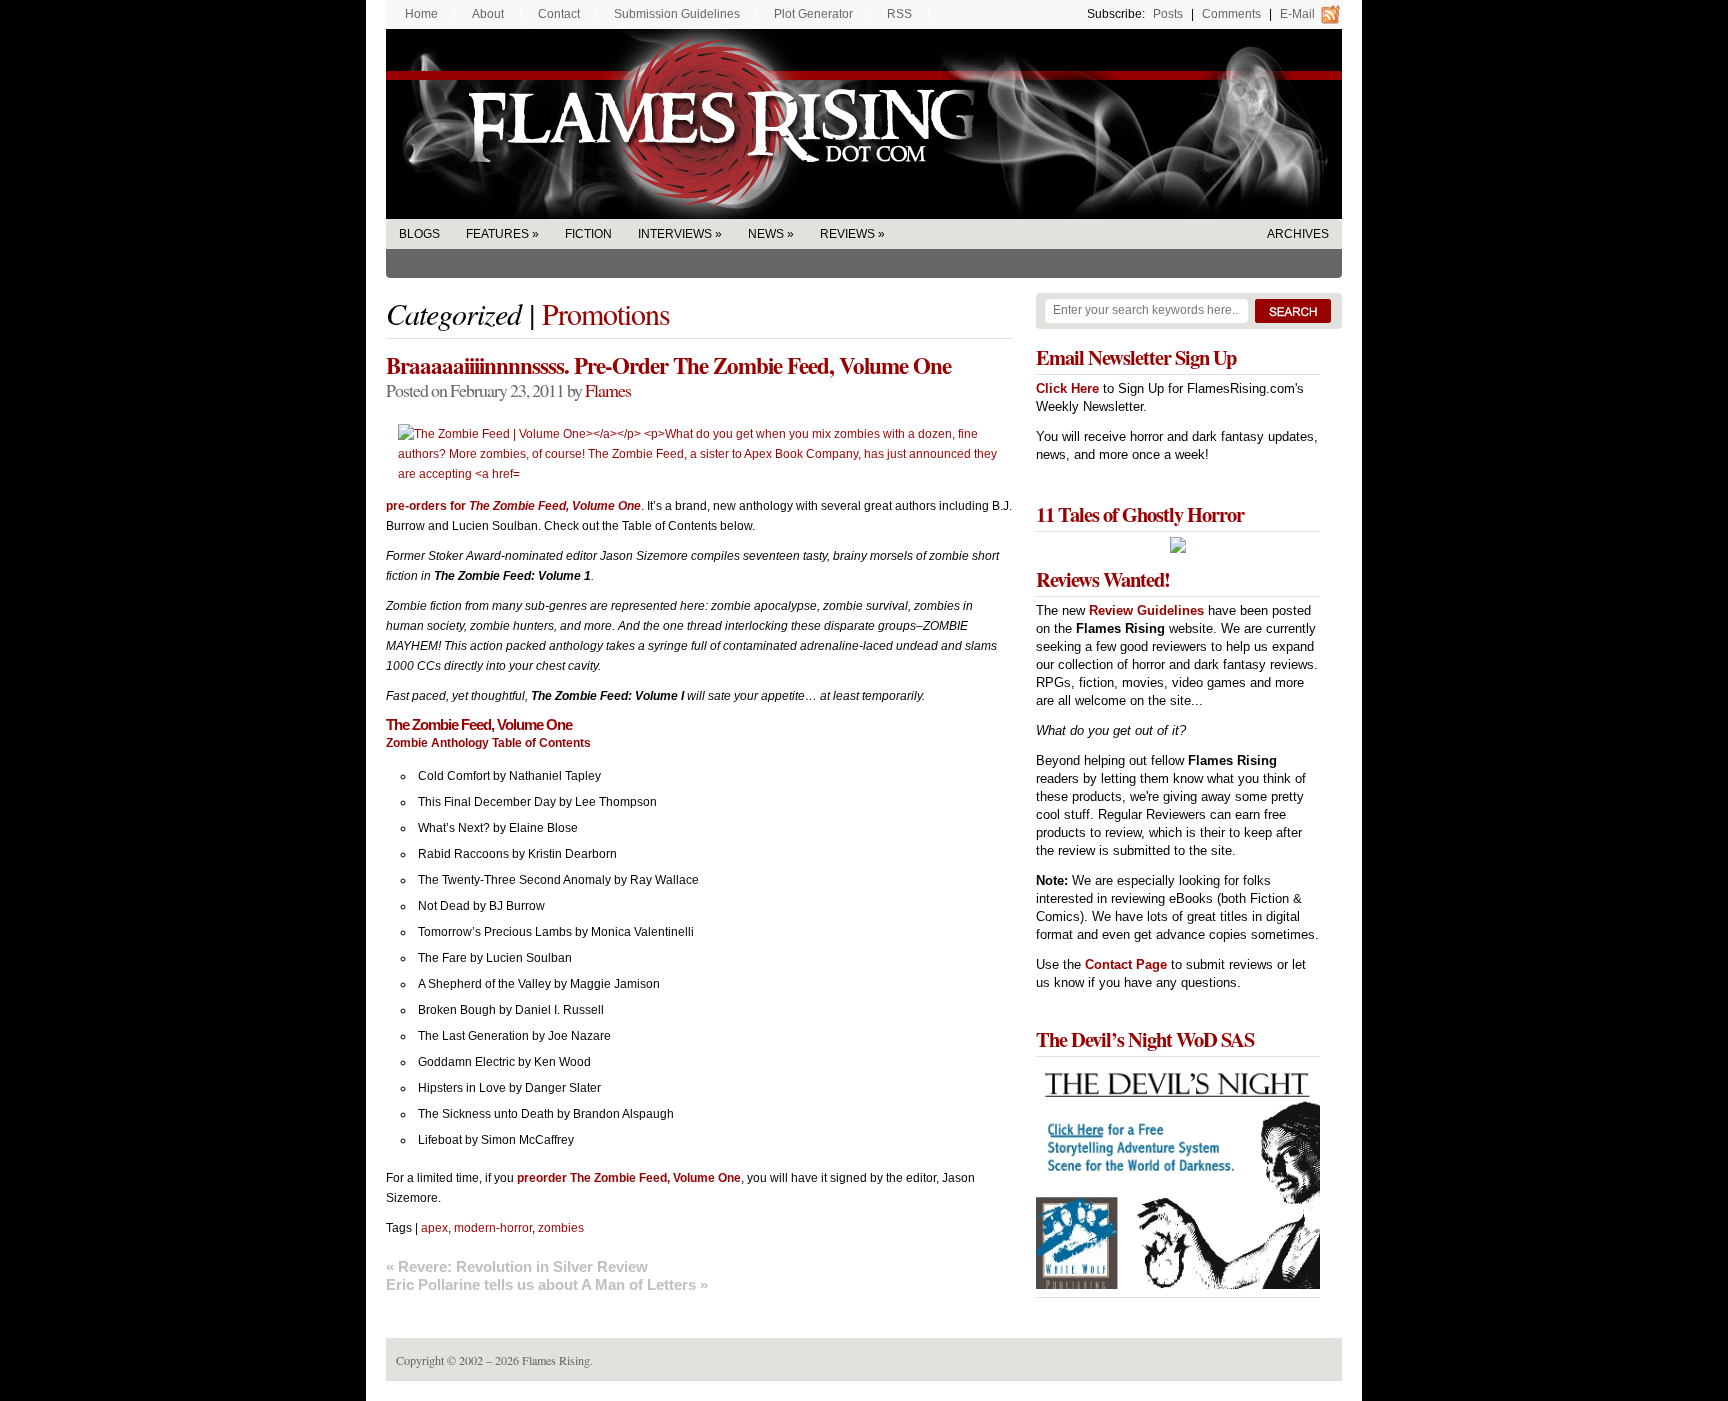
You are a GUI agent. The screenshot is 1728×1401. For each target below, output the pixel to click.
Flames (608, 390)
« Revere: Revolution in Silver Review (517, 1266)
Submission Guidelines (677, 14)
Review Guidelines (1146, 610)
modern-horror (493, 1228)
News (766, 234)
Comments (1231, 14)
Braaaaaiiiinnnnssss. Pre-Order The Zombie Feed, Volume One (668, 365)
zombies (561, 1228)
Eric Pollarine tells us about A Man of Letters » (547, 1284)
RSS (899, 14)
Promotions (606, 313)
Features (497, 234)
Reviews (847, 234)
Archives (1298, 234)
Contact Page (1126, 964)
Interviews (675, 234)
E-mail (1297, 14)
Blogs (419, 234)
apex (434, 1228)
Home (421, 14)
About (488, 14)
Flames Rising (864, 124)
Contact (559, 14)
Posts (1168, 14)
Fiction (588, 234)
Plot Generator (813, 14)
